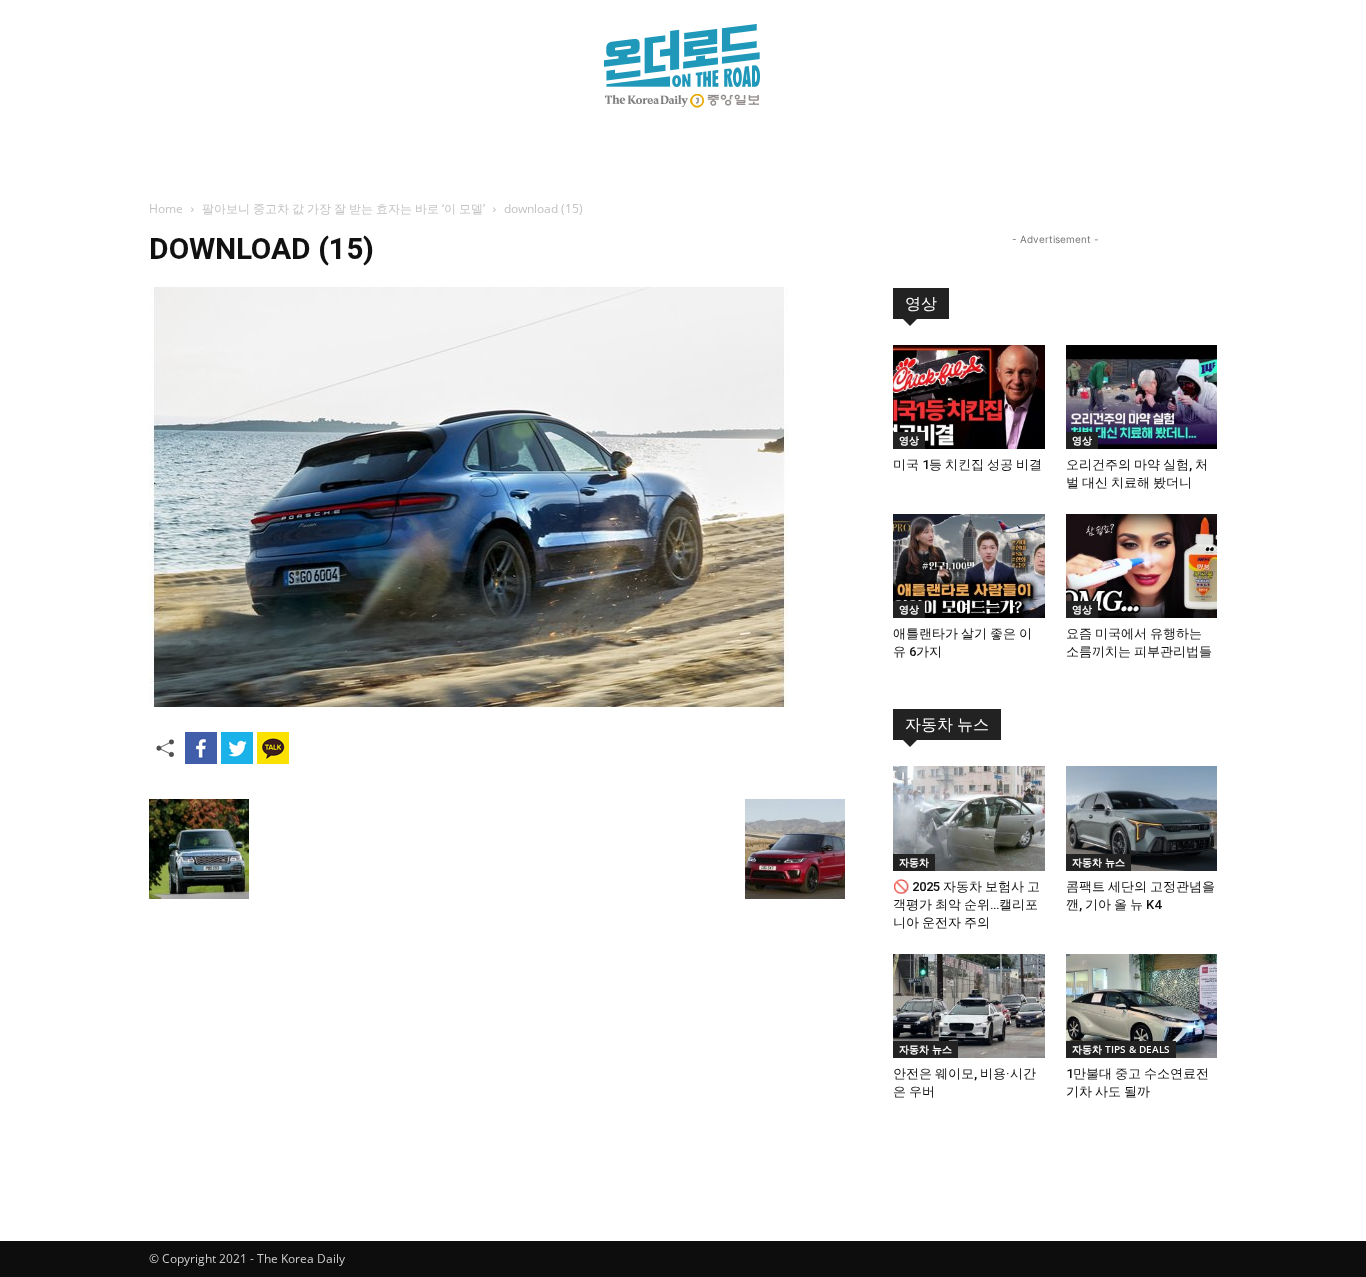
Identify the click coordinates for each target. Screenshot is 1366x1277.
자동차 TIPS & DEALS (1121, 1049)
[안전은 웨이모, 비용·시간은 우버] (969, 1006)
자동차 (914, 862)
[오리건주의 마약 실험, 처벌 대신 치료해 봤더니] (1142, 397)
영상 (921, 303)
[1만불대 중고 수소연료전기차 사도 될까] (1142, 1006)
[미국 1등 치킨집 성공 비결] (969, 397)
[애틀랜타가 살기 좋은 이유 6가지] (969, 566)
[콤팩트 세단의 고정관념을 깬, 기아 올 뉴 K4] (1142, 818)
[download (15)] (469, 701)
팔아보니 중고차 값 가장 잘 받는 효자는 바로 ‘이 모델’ (343, 208)
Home (166, 208)
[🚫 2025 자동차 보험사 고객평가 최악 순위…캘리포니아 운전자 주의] (969, 818)
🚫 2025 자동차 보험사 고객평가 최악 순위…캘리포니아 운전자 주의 (966, 904)
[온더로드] (683, 66)
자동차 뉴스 (947, 724)
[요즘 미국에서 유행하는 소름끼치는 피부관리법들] (1142, 566)
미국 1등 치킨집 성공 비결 (967, 464)
